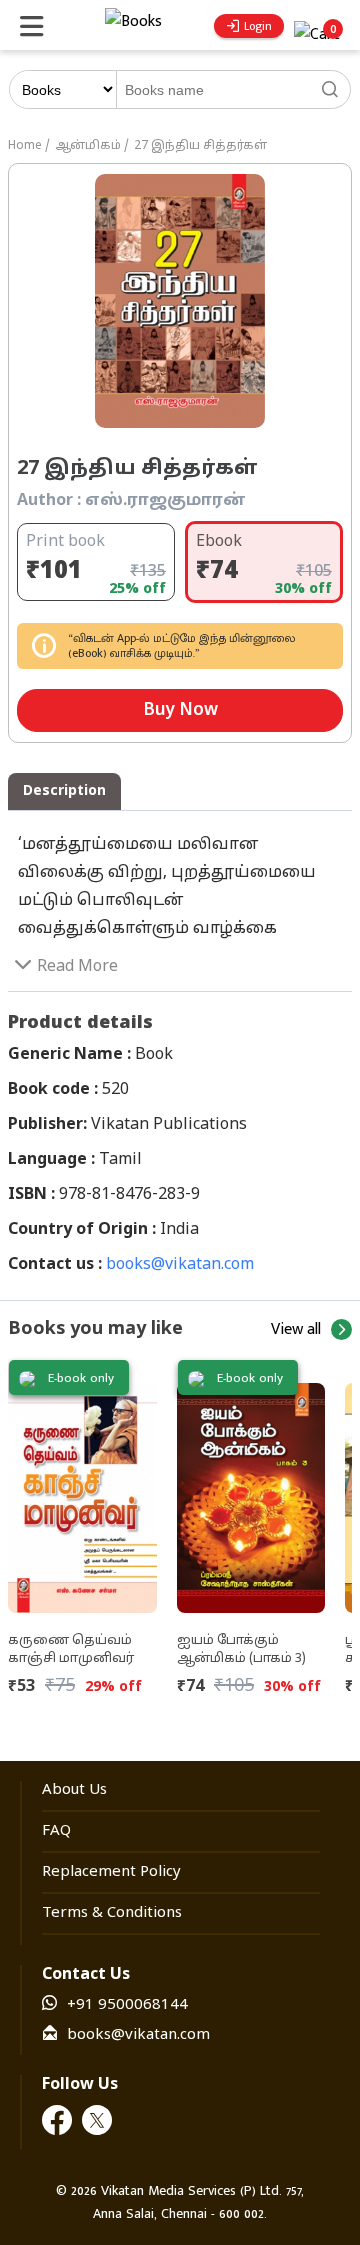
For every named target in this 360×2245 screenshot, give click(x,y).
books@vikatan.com (180, 1265)
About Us (74, 1790)
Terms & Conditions (112, 1913)
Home (25, 146)
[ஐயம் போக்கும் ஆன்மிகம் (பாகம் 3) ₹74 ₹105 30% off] (251, 1490)
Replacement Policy (111, 1872)
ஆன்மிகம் (88, 146)
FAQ (56, 1831)
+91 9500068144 (127, 2005)
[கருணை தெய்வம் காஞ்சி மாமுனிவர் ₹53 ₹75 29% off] (82, 1490)
